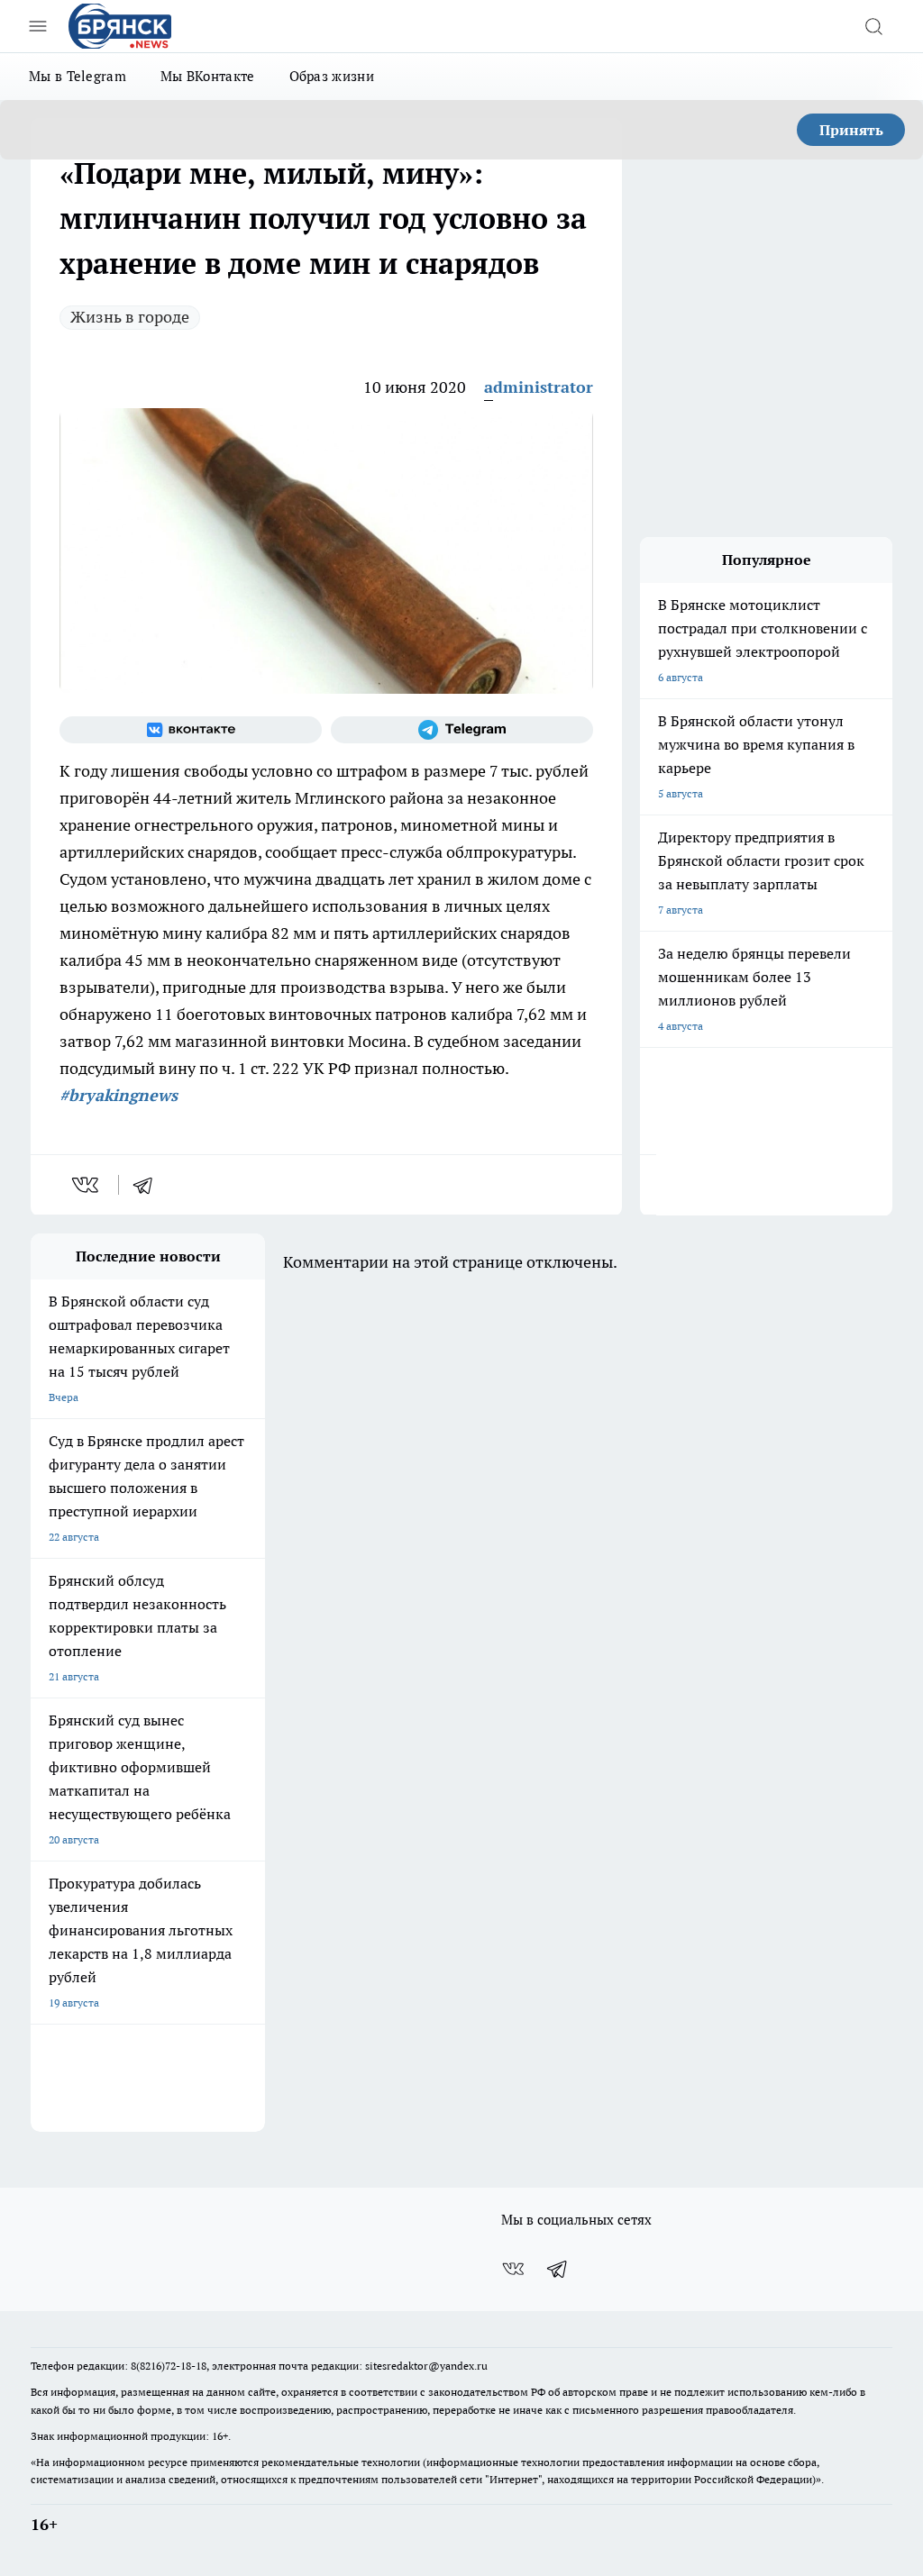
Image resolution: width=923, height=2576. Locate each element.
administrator (539, 387)
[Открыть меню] (38, 26)
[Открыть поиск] (873, 26)
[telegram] (149, 1185)
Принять (851, 130)
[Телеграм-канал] (462, 730)
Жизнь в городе (130, 317)
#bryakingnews (119, 1095)
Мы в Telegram (78, 76)
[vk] (87, 1185)
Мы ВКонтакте (208, 76)
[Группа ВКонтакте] (191, 730)
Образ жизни (332, 76)
